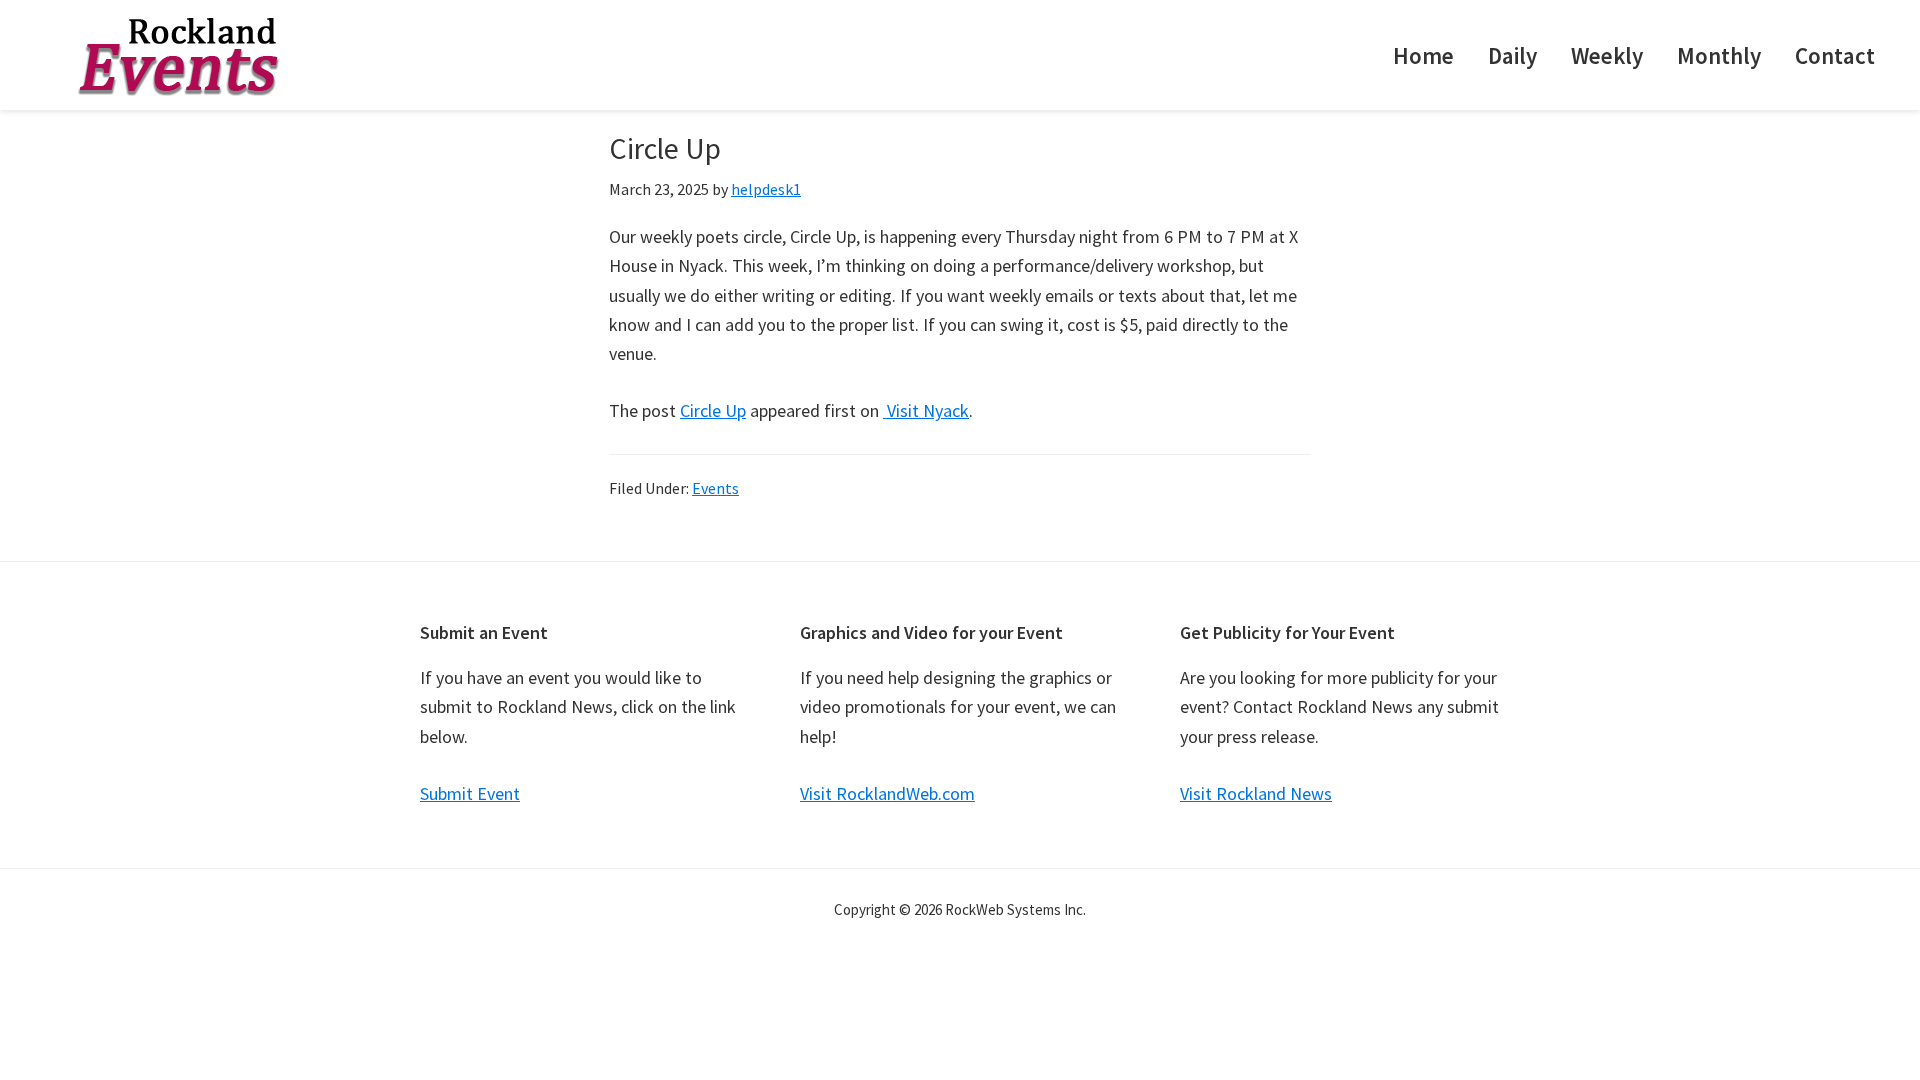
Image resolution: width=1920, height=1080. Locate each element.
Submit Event (470, 793)
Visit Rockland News (1256, 793)
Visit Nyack (926, 410)
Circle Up (713, 410)
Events (715, 488)
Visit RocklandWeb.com (887, 793)
